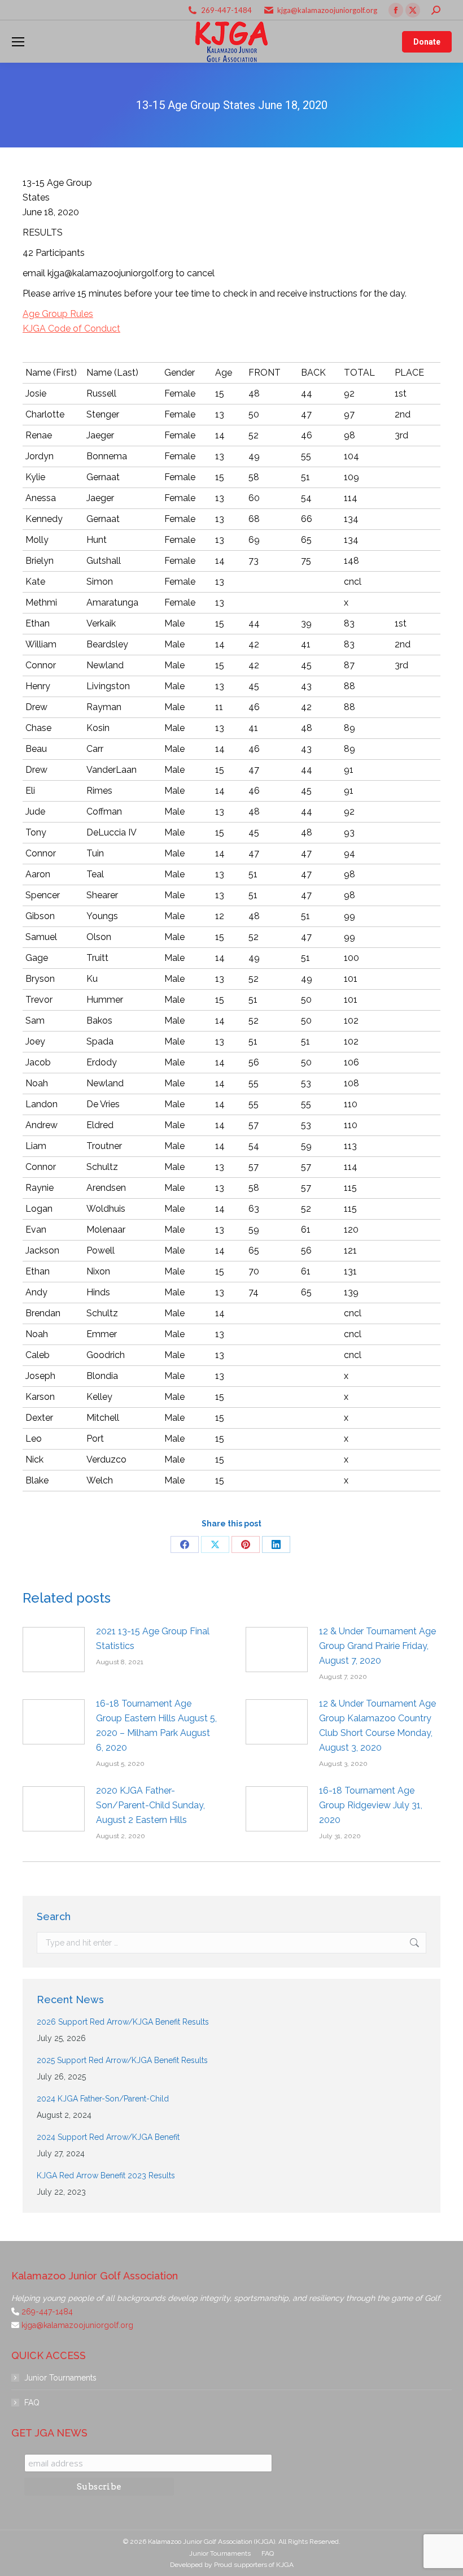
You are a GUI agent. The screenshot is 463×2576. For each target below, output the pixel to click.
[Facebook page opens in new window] (396, 10)
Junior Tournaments (60, 2378)
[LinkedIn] (276, 1544)
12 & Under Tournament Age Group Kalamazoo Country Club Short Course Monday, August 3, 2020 (377, 1726)
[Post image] (54, 1650)
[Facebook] (185, 1544)
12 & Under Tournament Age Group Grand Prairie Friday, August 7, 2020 (377, 1646)
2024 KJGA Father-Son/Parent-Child (103, 2099)
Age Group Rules (58, 314)
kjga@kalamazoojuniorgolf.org (327, 10)
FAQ (32, 2403)
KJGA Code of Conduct (71, 328)
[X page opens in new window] (413, 10)
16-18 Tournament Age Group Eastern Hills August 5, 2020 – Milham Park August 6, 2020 (156, 1726)
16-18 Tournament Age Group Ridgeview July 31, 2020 (371, 1805)
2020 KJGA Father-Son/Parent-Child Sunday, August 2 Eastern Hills (150, 1805)
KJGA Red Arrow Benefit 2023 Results (106, 2175)
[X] (215, 1544)
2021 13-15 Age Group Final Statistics (153, 1639)
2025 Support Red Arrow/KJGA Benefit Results (122, 2060)
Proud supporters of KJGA (254, 2565)
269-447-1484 (226, 10)
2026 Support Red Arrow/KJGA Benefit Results (123, 2022)
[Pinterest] (246, 1544)
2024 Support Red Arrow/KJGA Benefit (108, 2137)
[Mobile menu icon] (18, 42)
